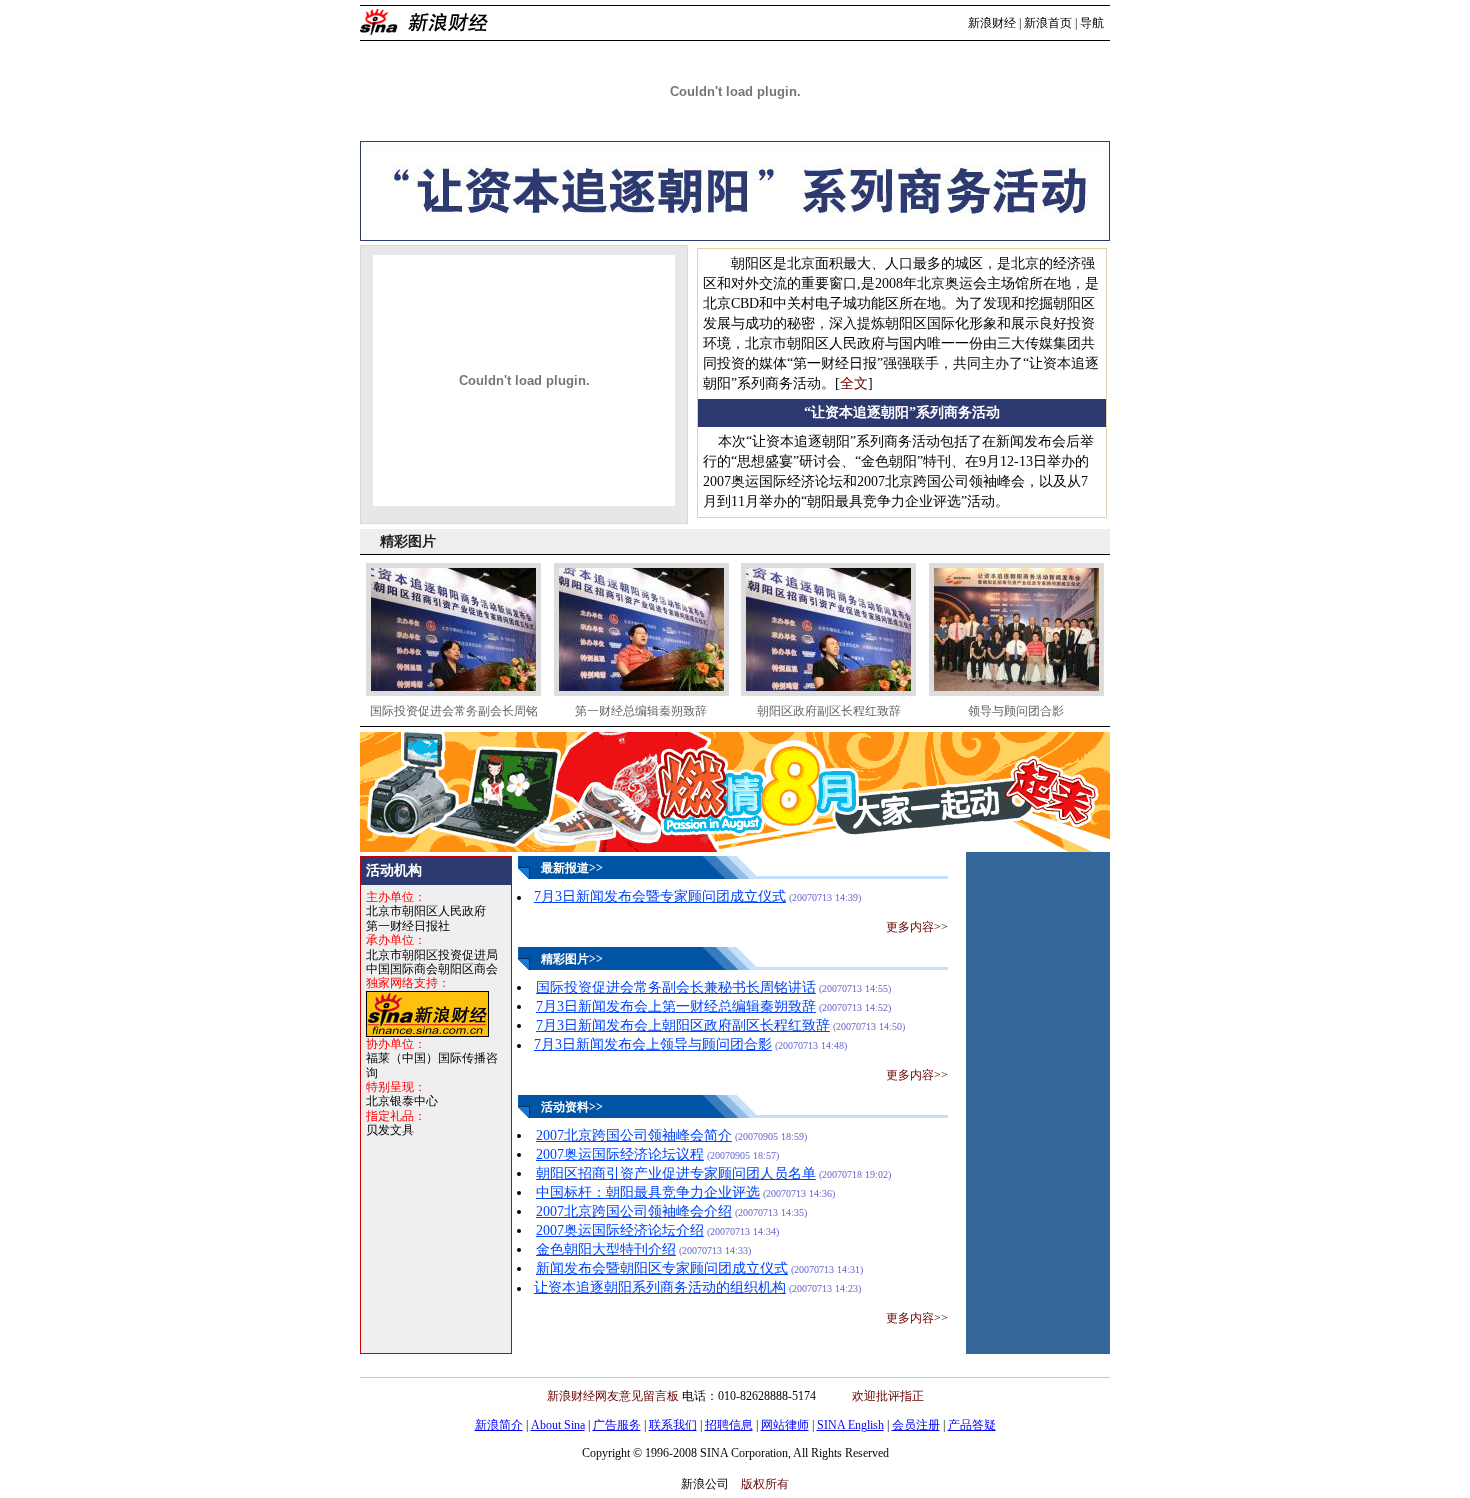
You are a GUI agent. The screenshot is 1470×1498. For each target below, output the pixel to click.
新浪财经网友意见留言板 (613, 1396)
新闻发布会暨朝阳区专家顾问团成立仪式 (662, 1268)
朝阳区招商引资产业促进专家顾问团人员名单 (676, 1173)
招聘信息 (729, 1425)
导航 (1092, 23)
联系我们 (673, 1425)
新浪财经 (992, 23)
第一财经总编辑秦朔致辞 (641, 711)
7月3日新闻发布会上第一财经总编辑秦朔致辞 (676, 1006)
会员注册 (916, 1425)
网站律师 (785, 1425)
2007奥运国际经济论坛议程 (620, 1154)
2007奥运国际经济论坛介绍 (620, 1230)
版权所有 (765, 1484)
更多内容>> (917, 927)
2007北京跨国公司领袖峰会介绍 (634, 1211)
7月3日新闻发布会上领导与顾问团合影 (653, 1044)
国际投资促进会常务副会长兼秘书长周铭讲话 (676, 987)
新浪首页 (1048, 23)
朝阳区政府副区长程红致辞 (829, 711)
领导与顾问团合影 (1016, 711)
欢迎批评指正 (888, 1396)
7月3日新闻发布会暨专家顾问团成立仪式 (660, 896)
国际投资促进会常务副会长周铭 (454, 711)
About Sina (558, 1425)
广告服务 (617, 1425)
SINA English (850, 1425)
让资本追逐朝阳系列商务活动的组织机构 (660, 1287)
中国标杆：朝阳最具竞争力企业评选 (648, 1192)
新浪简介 (499, 1425)
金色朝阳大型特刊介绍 (606, 1249)
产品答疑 (972, 1425)
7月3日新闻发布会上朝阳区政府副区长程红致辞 (683, 1025)
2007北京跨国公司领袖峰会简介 (634, 1135)
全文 (854, 383)
